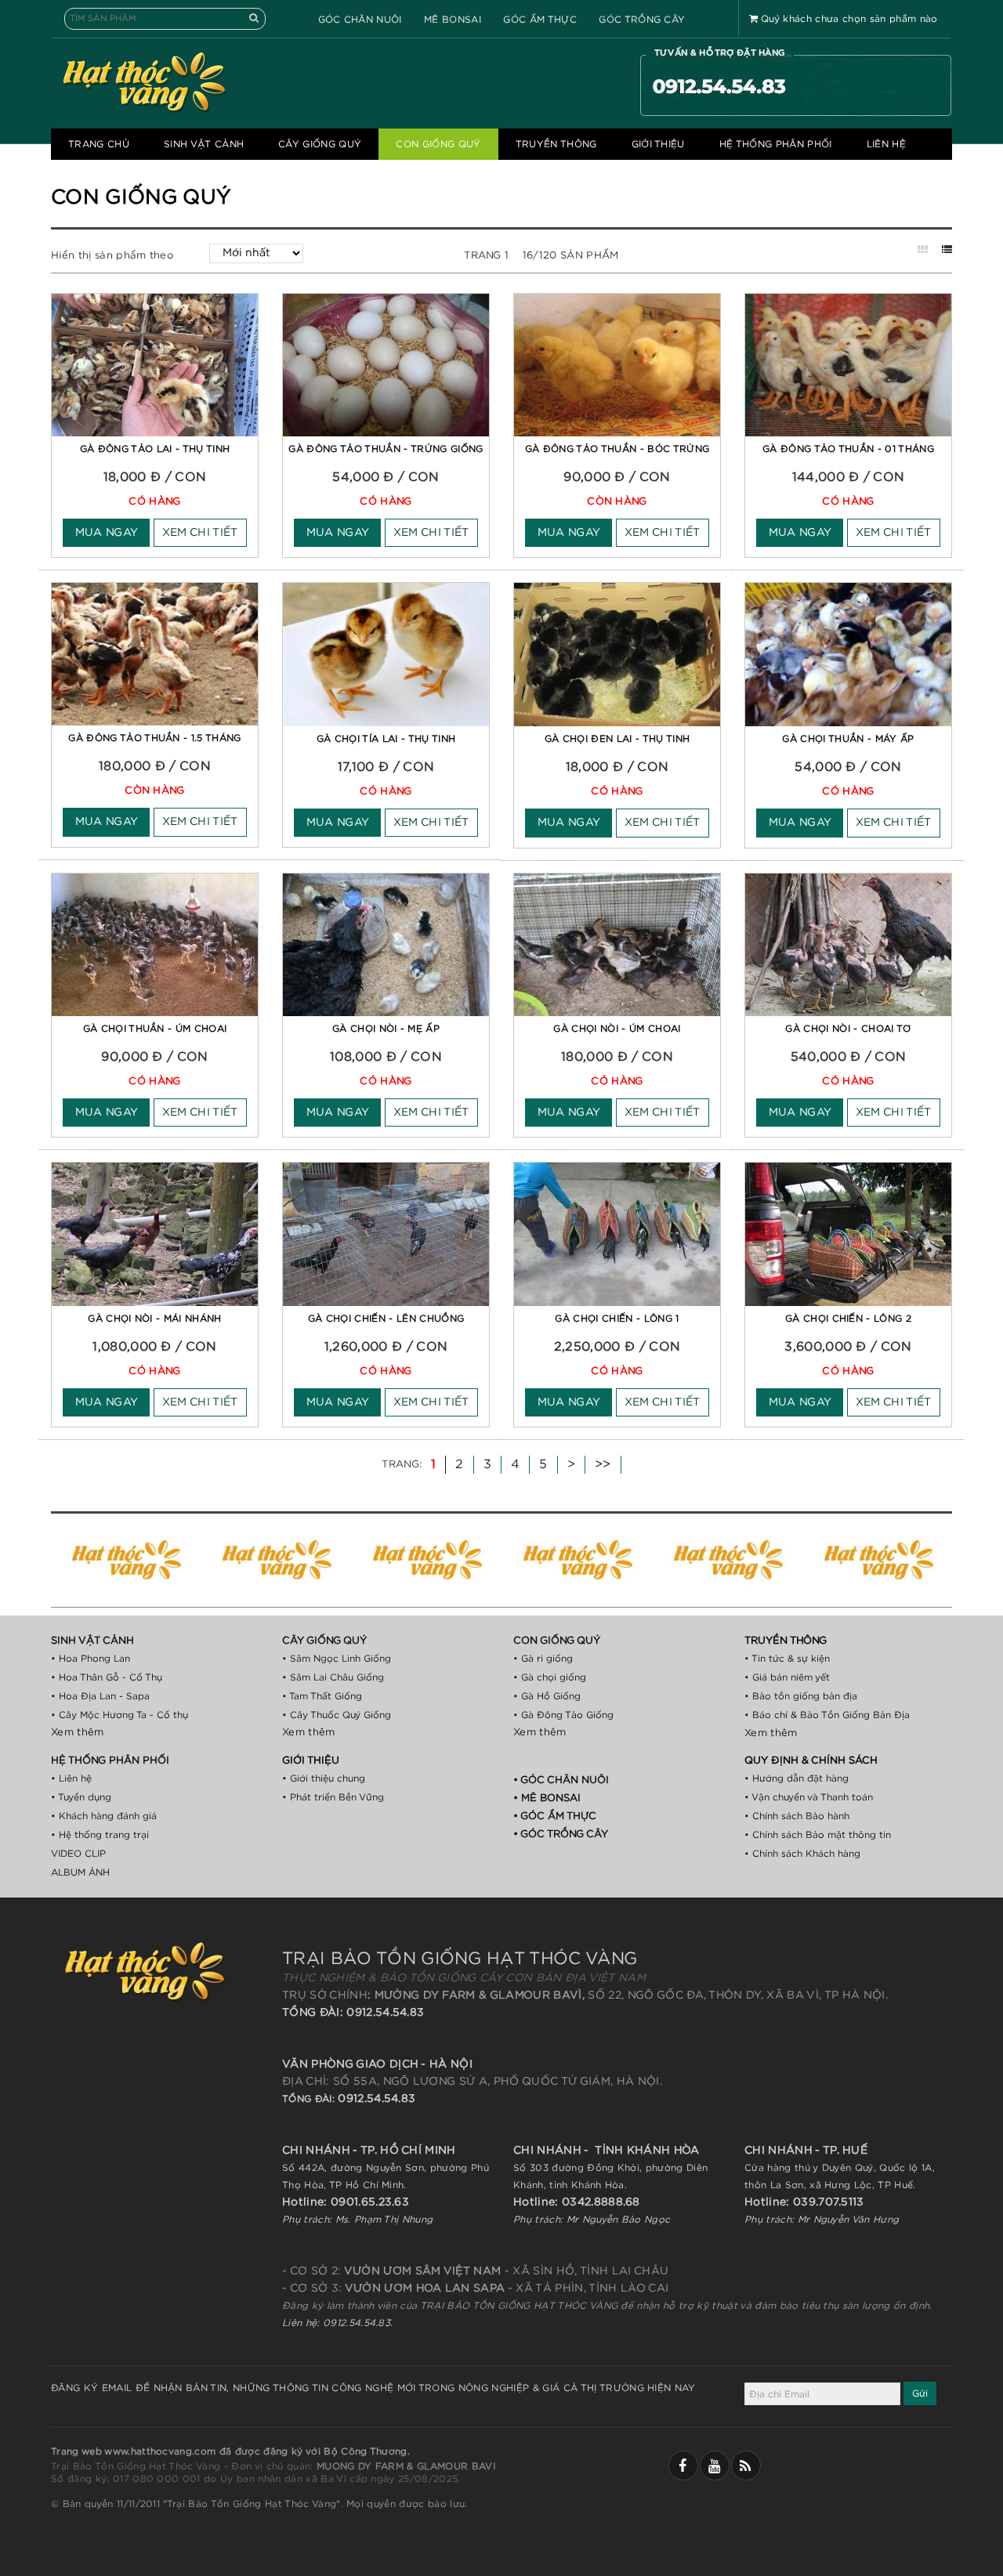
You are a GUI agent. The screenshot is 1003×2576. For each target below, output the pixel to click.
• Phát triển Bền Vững (333, 1797)
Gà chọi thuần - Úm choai (155, 1029)
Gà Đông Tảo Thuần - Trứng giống (386, 449)
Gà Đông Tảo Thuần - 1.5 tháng (154, 738)
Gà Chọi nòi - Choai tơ (848, 1029)
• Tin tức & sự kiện (787, 1659)
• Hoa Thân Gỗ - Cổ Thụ (107, 1677)
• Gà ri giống (543, 1659)
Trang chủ (99, 144)
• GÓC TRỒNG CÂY (561, 1834)
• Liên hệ (71, 1778)
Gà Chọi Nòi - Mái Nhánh (154, 1319)
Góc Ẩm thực (540, 20)
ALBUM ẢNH (80, 1872)
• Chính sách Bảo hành (797, 1816)
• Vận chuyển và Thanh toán (809, 1797)
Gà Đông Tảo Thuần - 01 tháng (848, 449)
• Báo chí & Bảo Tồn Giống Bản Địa (827, 1715)
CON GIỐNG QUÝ (438, 144)
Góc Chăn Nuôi (360, 20)
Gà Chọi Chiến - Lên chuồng (386, 1319)
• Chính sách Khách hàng (802, 1854)
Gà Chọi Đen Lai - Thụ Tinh (617, 739)
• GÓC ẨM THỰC (555, 1816)
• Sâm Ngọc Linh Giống (337, 1659)
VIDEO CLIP (78, 1854)
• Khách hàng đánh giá (104, 1816)
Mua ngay (107, 533)
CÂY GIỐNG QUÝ (320, 144)
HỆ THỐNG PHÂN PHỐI (110, 1761)
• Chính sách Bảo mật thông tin (818, 1835)
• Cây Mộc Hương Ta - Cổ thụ (119, 1715)
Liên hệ (886, 144)
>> (603, 1464)
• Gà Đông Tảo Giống (563, 1715)
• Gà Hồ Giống (547, 1696)
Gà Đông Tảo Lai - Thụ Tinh (155, 449)
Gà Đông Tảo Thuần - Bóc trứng (617, 449)
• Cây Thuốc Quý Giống (337, 1715)
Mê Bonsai (453, 20)
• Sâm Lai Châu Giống (333, 1677)
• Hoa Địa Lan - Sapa (100, 1696)
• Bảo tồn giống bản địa (801, 1696)
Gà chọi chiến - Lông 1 (617, 1319)
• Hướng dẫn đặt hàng (797, 1778)
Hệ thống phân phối (776, 144)
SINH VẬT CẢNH (204, 144)
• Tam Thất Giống (322, 1696)
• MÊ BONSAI (547, 1798)
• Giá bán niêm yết (787, 1677)
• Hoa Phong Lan (91, 1659)
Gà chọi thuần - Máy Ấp (848, 739)
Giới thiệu (658, 144)
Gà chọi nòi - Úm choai (617, 1029)
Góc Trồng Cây (642, 20)
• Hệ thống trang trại (100, 1835)
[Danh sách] (947, 250)
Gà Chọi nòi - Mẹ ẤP (386, 1029)
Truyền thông (556, 144)
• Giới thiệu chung (324, 1778)
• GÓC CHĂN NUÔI (561, 1780)
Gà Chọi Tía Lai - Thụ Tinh (386, 739)
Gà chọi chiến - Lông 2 (848, 1319)
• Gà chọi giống (550, 1677)
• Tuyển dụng (81, 1797)
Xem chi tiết (200, 533)
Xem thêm (78, 1733)
